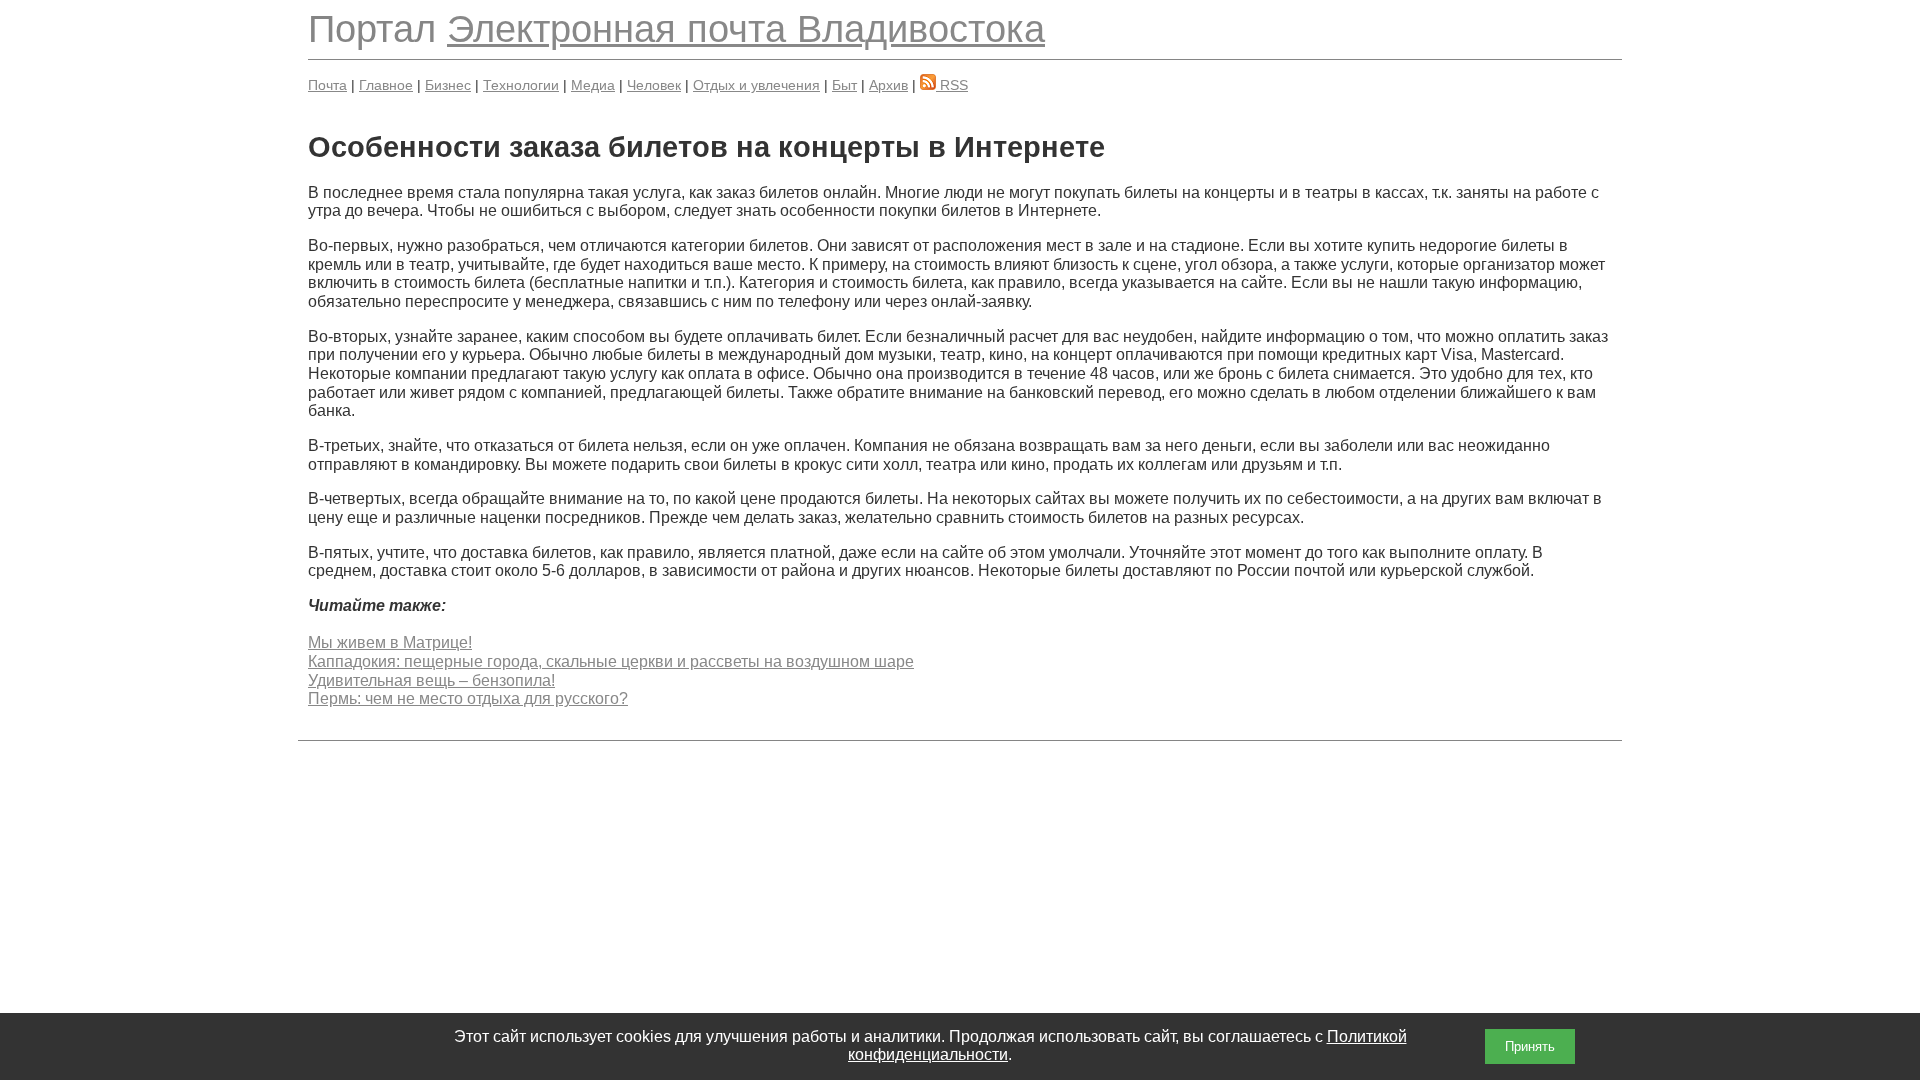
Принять (1530, 1046)
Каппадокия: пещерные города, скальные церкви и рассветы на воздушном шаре (611, 661)
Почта (327, 85)
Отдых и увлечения (756, 85)
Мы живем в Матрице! (390, 642)
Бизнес (448, 85)
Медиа (593, 85)
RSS (952, 85)
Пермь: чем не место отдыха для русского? (468, 698)
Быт (844, 85)
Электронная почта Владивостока (746, 28)
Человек (654, 85)
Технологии (521, 85)
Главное (386, 85)
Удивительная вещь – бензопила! (431, 680)
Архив (888, 85)
